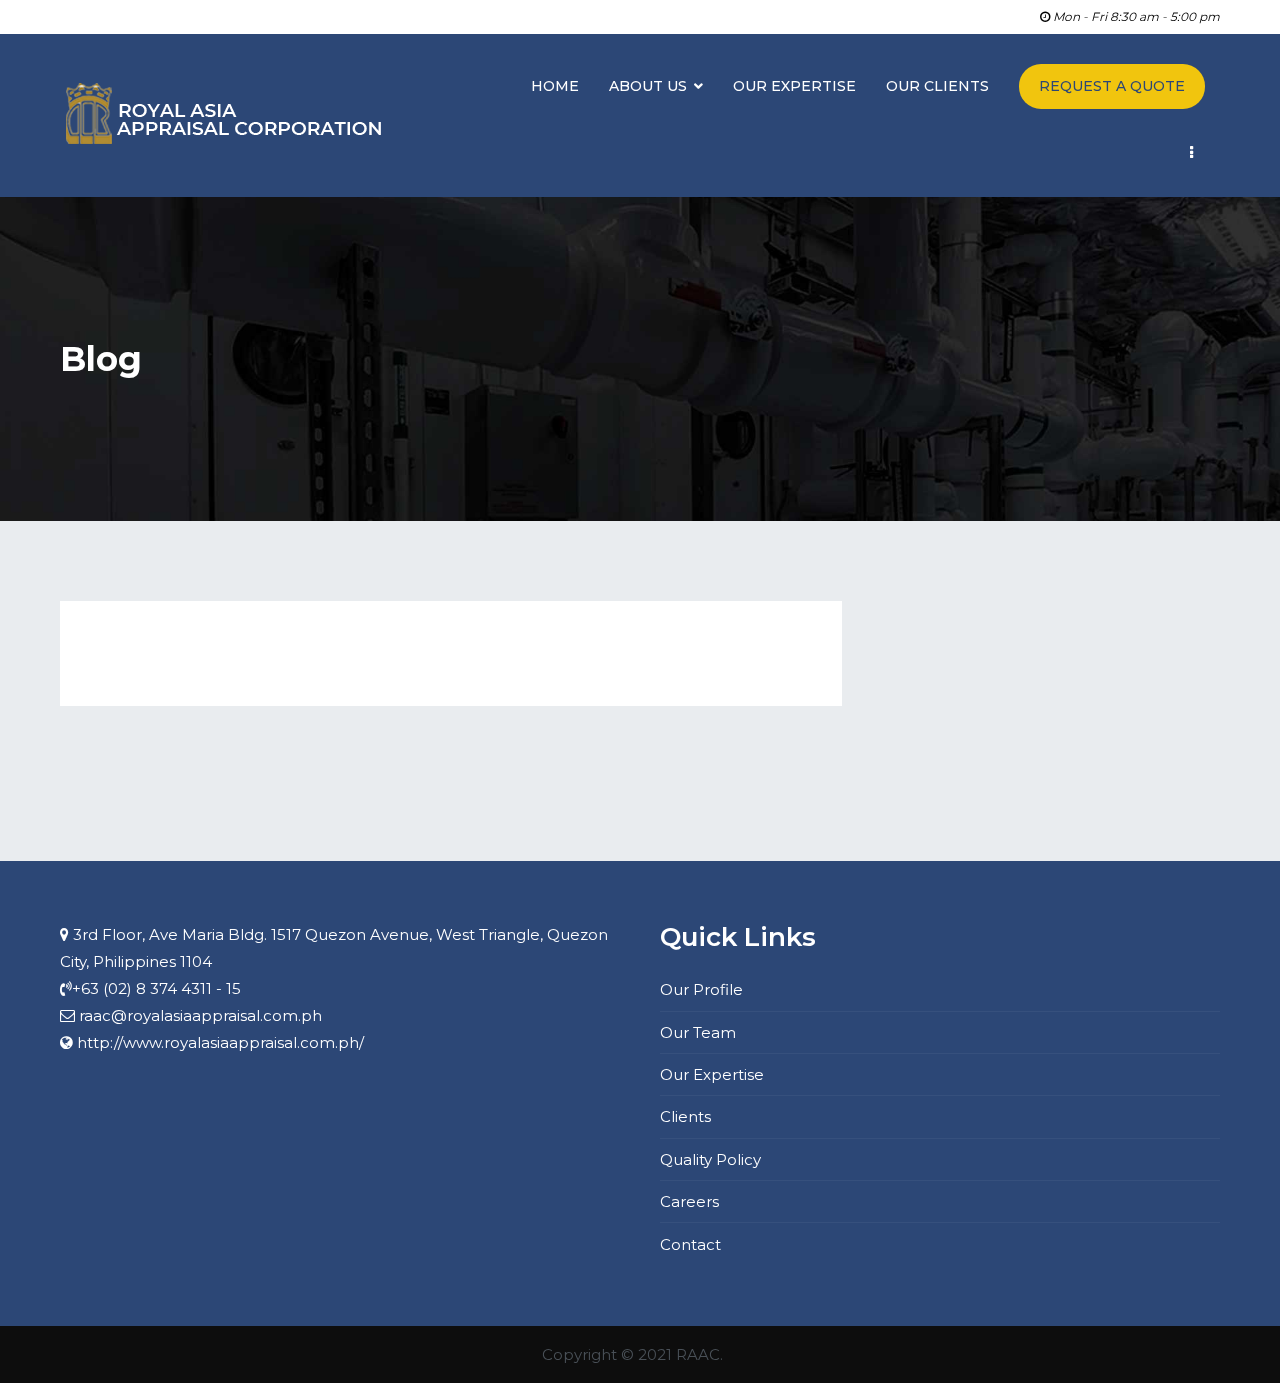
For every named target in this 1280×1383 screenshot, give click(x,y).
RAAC (698, 1354)
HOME (555, 86)
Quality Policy (710, 1159)
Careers (689, 1201)
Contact (690, 1244)
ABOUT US (648, 86)
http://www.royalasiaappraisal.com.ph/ (220, 1042)
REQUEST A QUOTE (1112, 86)
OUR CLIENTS (937, 86)
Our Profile (701, 989)
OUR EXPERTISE (794, 86)
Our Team (698, 1032)
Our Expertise (712, 1074)
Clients (685, 1116)
